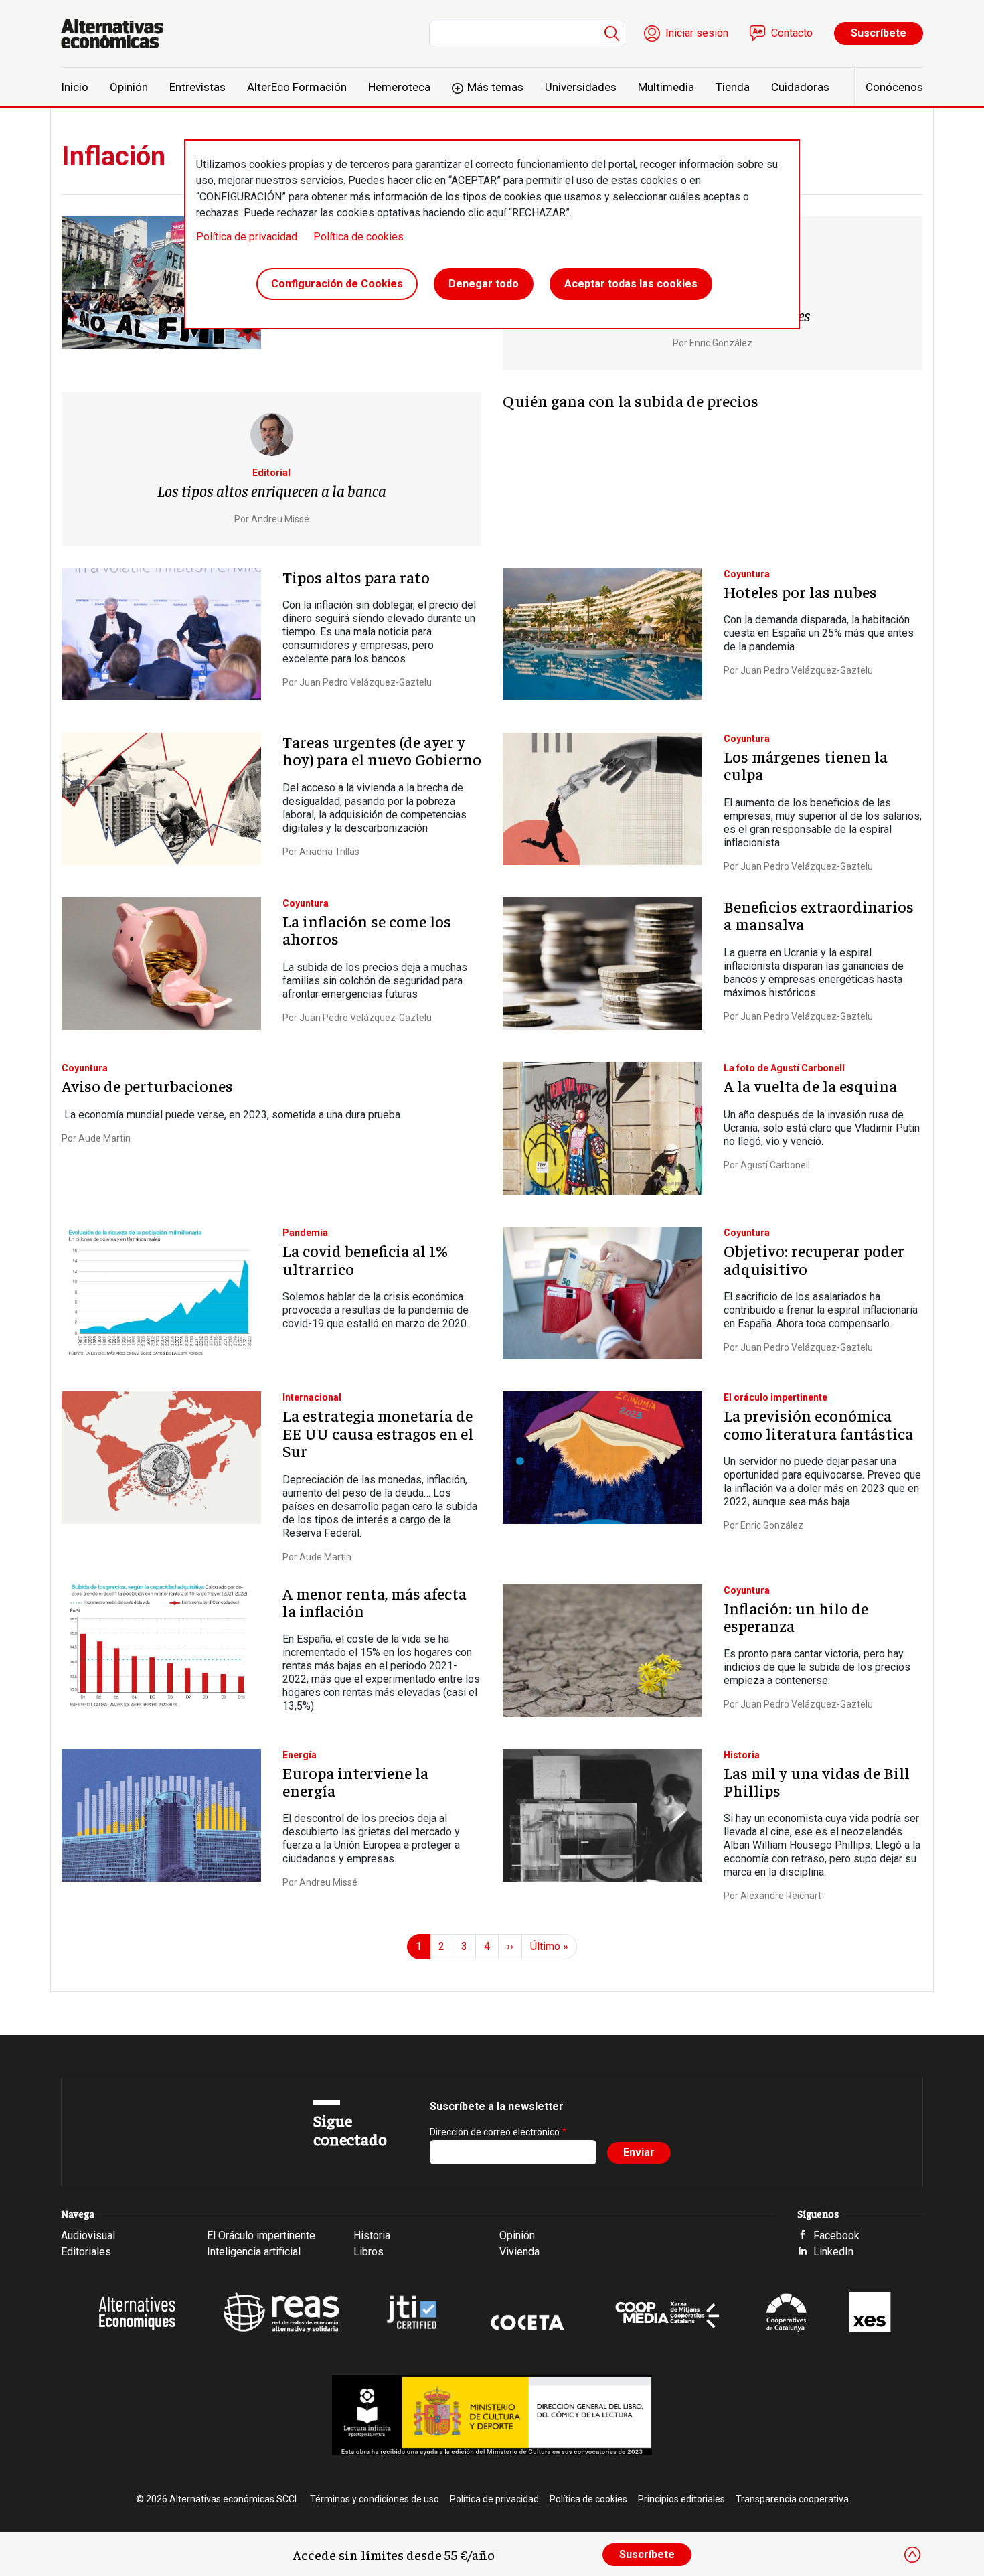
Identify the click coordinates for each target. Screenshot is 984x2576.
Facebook (836, 2236)
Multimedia (666, 87)
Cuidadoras (800, 87)
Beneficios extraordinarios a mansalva (819, 915)
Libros (368, 2252)
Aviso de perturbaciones (147, 1085)
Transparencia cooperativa (792, 2499)
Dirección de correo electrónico (495, 2132)
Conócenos (894, 87)
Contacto (792, 33)
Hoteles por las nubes (800, 591)
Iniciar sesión (697, 33)
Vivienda (519, 2252)
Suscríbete (879, 33)
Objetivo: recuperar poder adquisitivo (814, 1259)
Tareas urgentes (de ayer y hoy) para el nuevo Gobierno (382, 750)
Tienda (733, 87)
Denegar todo (484, 284)
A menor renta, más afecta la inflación (375, 1602)
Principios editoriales (681, 2499)
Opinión (129, 87)
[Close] (912, 2555)
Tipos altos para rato (356, 577)
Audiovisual (88, 2236)
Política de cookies (358, 237)
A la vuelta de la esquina (810, 1085)
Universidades (581, 87)
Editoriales (86, 2252)
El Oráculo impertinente (261, 2236)
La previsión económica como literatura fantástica (818, 1424)
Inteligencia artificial (254, 2252)
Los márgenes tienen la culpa (806, 765)
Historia (372, 2236)
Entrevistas (197, 87)
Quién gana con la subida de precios (631, 400)
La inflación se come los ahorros (367, 929)
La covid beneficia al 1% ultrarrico (365, 1259)
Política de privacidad (247, 237)
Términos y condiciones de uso (375, 2499)
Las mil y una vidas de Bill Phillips (817, 1781)
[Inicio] (117, 33)
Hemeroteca (399, 87)
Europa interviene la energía (355, 1781)
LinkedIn (833, 2252)
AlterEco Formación (297, 87)
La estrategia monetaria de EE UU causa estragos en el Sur (378, 1433)
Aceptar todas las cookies (631, 284)
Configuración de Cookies (337, 284)
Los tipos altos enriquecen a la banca (272, 490)
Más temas (495, 87)
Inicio (75, 87)
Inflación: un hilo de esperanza (796, 1616)
